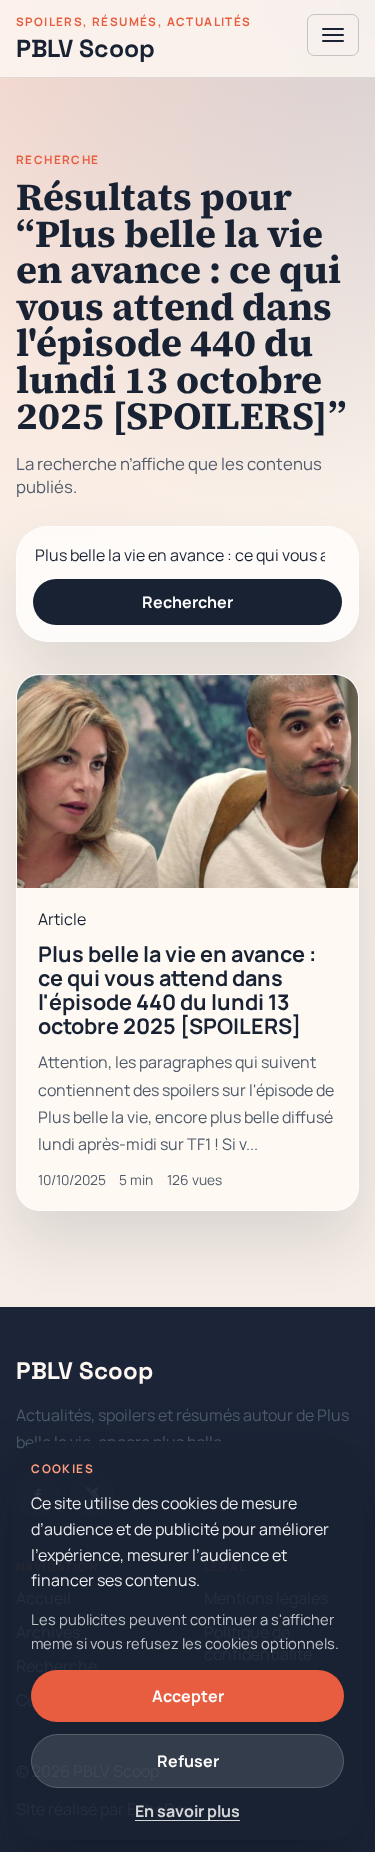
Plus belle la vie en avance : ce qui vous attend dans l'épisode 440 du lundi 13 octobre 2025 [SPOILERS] (177, 989)
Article (62, 919)
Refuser (188, 1761)
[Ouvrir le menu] (333, 35)
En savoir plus (187, 1811)
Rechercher (187, 602)
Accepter (188, 1696)
